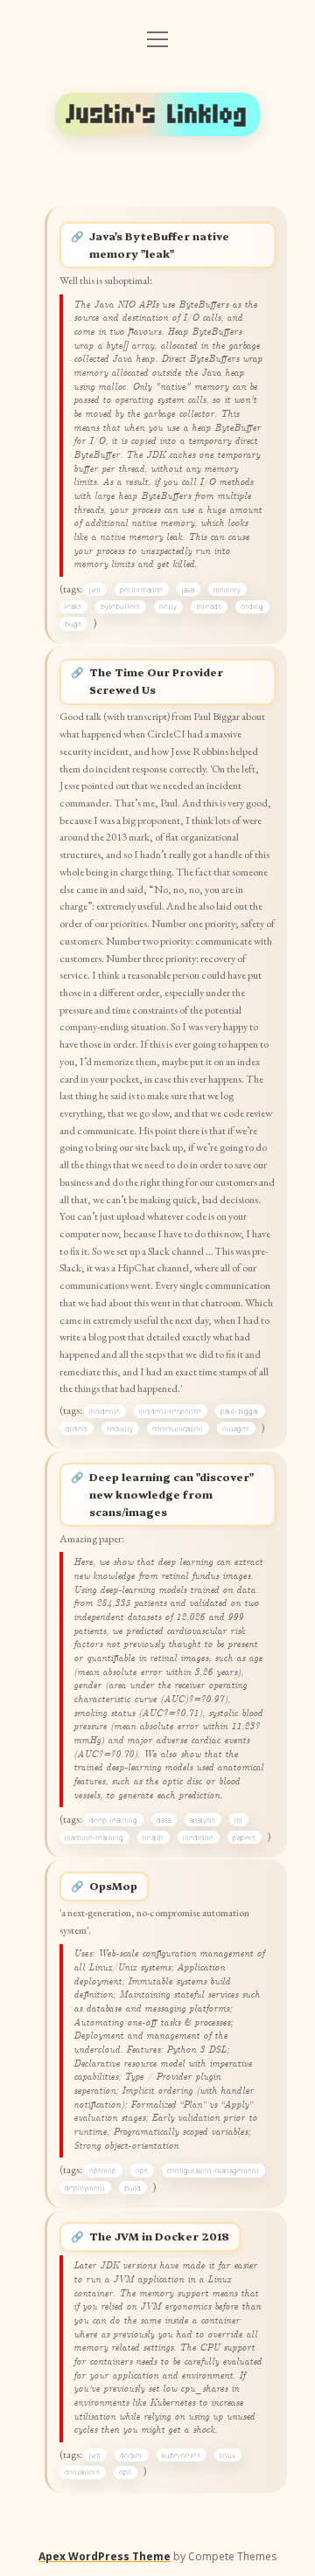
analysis (203, 1820)
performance (141, 590)
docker (131, 2455)
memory (227, 590)
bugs (73, 624)
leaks (73, 606)
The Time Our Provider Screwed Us (156, 681)
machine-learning (94, 1838)
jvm (95, 590)
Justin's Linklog (157, 114)
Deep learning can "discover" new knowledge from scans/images (171, 1494)
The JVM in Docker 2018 (159, 2236)
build (133, 2188)
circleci (76, 1429)
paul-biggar (240, 1411)
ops (142, 2171)
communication (178, 1429)
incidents (105, 1411)
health (153, 1838)
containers (82, 2472)
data (164, 1820)
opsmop (103, 2171)
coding (252, 606)
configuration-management (213, 2171)
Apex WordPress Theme (105, 2556)
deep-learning (113, 1820)
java (188, 590)
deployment (85, 2188)
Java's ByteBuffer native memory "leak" (159, 245)
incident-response (170, 1411)
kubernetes (181, 2455)
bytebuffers (120, 606)
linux (227, 2455)
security (120, 1429)
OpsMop (113, 1886)
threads (209, 606)
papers (244, 1838)
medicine (198, 1838)
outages (236, 1429)
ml (238, 1820)
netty (168, 606)
